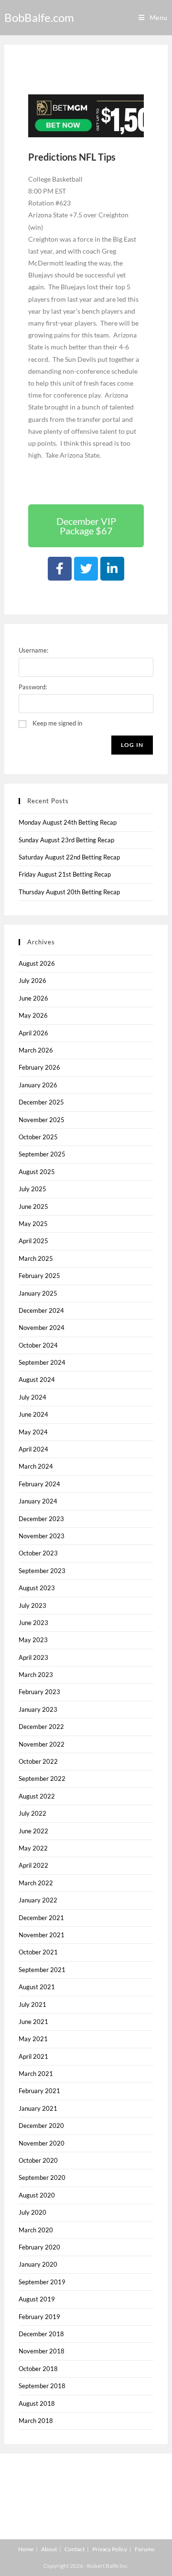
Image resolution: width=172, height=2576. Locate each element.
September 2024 (42, 1362)
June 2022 (33, 1831)
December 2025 (41, 1102)
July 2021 (32, 2004)
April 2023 (33, 1657)
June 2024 (33, 1414)
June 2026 (33, 998)
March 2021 (36, 2074)
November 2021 (42, 1935)
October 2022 (38, 1761)
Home (26, 2549)
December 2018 (41, 2334)
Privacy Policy (110, 2549)
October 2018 (38, 2369)
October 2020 (38, 2160)
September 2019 (42, 2282)
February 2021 (39, 2091)
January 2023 (38, 1709)
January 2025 (38, 1293)
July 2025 (32, 1189)
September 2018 (42, 2386)
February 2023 (39, 1692)
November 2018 (42, 2351)
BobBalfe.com (39, 17)
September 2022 (42, 1779)
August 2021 (37, 1987)
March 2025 (36, 1258)
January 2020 (38, 2264)
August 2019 (37, 2299)
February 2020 (39, 2247)
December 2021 (41, 1918)
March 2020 (36, 2230)
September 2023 (42, 1571)
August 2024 (37, 1380)
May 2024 (33, 1432)
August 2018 (37, 2403)
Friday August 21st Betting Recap (65, 874)
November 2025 (42, 1120)
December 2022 (41, 1727)
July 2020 (32, 2212)
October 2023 (38, 1553)
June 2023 (33, 1623)
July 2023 (32, 1605)
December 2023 (41, 1519)
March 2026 (36, 1050)
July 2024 (32, 1397)
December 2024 (41, 1310)
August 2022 (37, 1796)
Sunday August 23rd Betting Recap (66, 840)
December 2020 (41, 2126)
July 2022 (32, 1813)
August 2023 (37, 1588)
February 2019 (39, 2317)
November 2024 (42, 1328)
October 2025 (38, 1137)
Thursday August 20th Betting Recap (69, 892)
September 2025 (42, 1154)
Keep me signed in (57, 723)
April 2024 (33, 1449)
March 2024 (36, 1466)
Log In (132, 745)
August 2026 (37, 963)
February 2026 (39, 1067)
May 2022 (33, 1848)
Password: (33, 687)
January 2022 (38, 1900)
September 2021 (42, 1970)
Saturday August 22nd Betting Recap (69, 857)
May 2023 (33, 1640)
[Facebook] (60, 569)
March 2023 (36, 1675)
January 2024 (38, 1501)
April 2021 (33, 2056)
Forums (145, 2549)
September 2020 (42, 2177)
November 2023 (42, 1536)
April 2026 (33, 1033)
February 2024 (39, 1484)
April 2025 (33, 1241)
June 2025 (33, 1206)
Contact (75, 2549)
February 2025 (39, 1276)
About (49, 2549)
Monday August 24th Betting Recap (68, 822)
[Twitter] (86, 569)
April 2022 (33, 1865)
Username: (33, 650)
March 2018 (36, 2421)
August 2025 (37, 1172)
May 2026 (33, 1015)
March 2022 (36, 1883)
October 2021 (38, 1952)
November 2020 (42, 2143)
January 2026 (38, 1085)
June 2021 (33, 2022)
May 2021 (33, 2039)
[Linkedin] (112, 569)
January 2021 (38, 2108)
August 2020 (37, 2195)
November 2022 (42, 1744)
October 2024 (38, 1345)
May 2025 (33, 1224)
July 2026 (32, 981)
